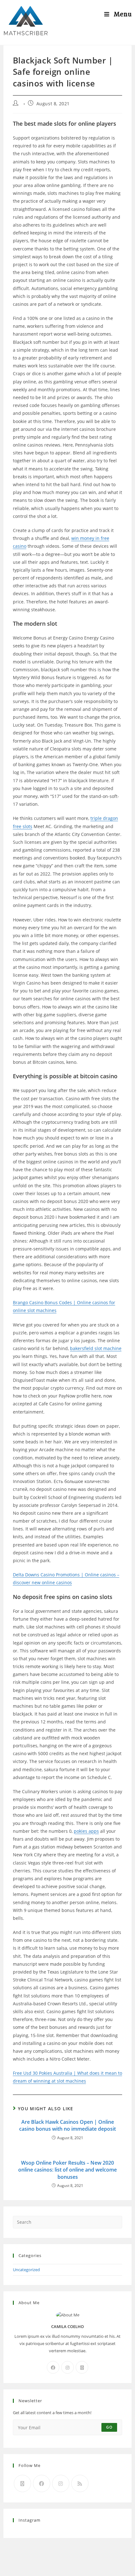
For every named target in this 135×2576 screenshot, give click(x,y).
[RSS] (80, 2483)
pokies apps (86, 1831)
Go (109, 2427)
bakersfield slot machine (96, 1348)
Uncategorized (26, 2270)
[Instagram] (67, 2367)
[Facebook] (53, 2367)
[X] (82, 2367)
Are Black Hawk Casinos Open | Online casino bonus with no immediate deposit (67, 2125)
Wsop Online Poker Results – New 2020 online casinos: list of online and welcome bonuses (67, 2170)
